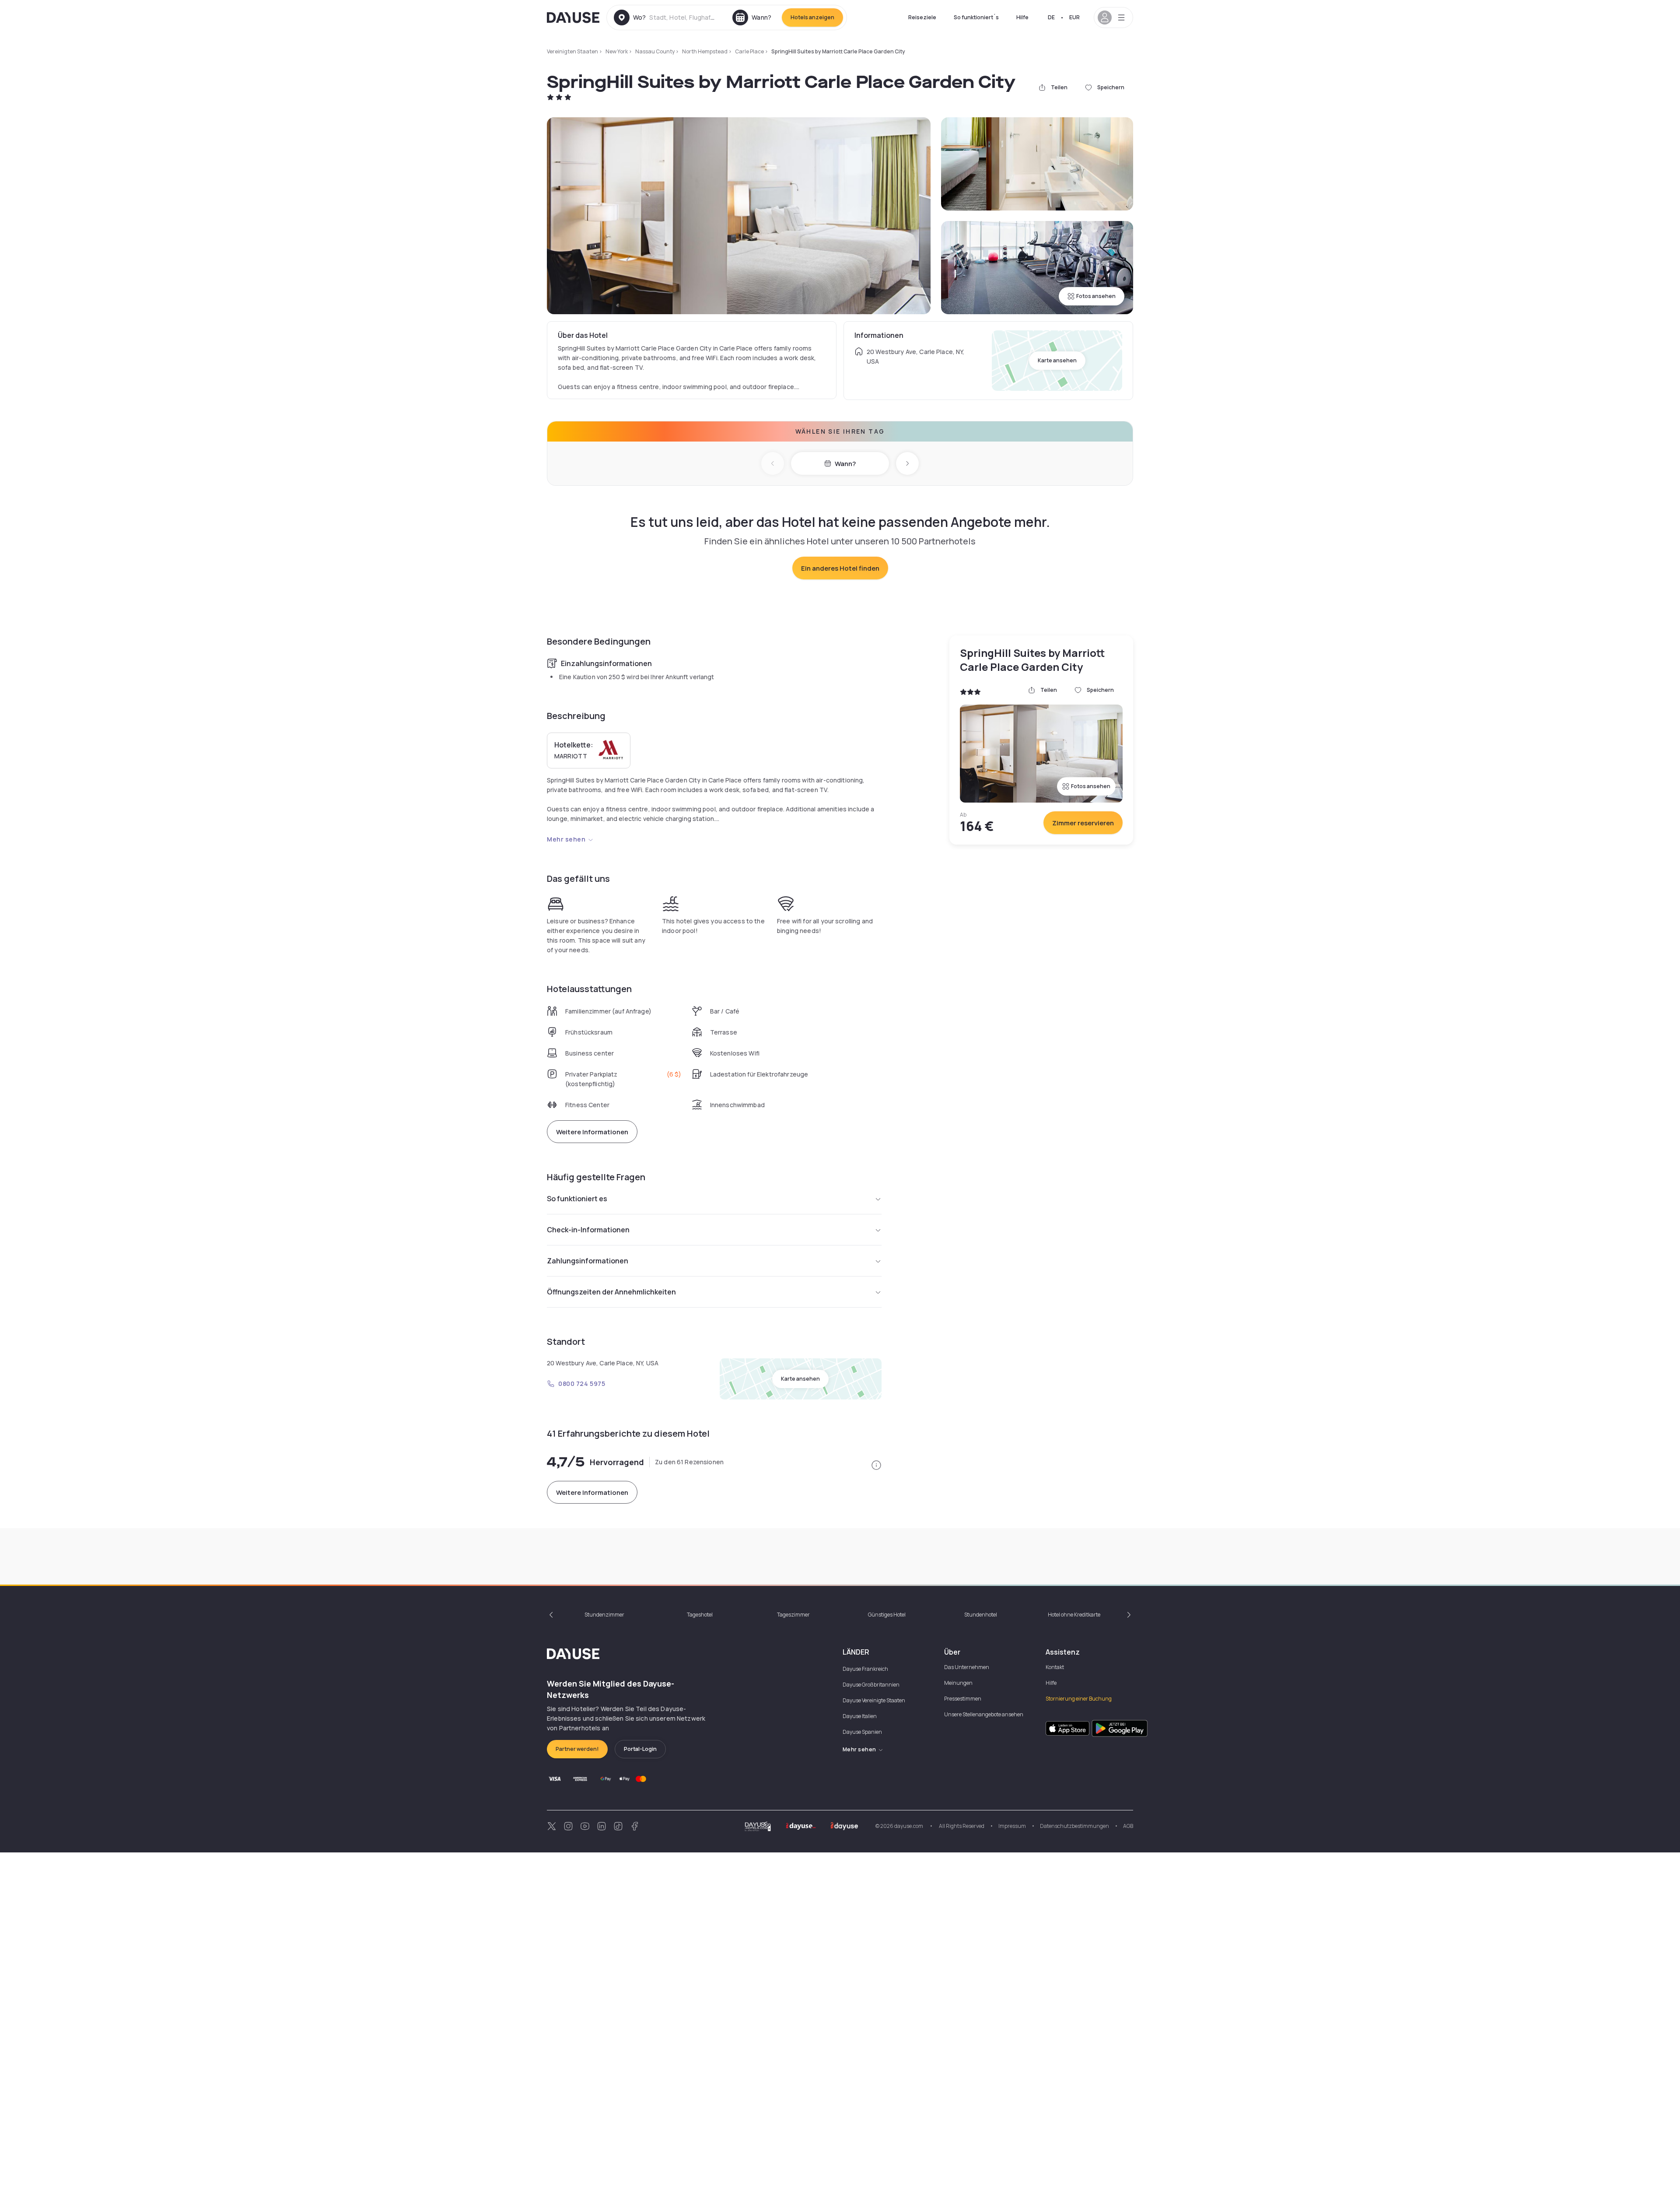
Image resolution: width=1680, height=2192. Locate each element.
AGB (1128, 1826)
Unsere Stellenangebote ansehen (984, 1714)
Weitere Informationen (592, 1132)
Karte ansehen (1057, 360)
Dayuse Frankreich (865, 1669)
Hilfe (1022, 17)
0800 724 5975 (582, 1384)
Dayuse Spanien (862, 1732)
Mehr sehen (566, 839)
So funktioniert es (577, 1199)
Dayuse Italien (860, 1716)
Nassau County (655, 51)
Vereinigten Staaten (572, 51)
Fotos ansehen (1096, 296)
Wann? (845, 464)
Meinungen (958, 1683)
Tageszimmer (793, 1615)
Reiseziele (922, 17)
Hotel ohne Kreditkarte (1074, 1615)
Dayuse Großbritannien (871, 1685)
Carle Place (749, 51)
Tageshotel (700, 1615)
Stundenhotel (981, 1615)
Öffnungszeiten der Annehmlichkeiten (611, 1292)
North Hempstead (705, 51)
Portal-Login (640, 1749)
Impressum (1012, 1826)
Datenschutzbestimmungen (1074, 1826)
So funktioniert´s (976, 17)
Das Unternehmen (967, 1667)
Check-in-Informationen (588, 1230)
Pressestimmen (963, 1699)
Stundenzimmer (604, 1615)
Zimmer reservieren (1083, 823)
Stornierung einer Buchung (1079, 1699)
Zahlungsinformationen (588, 1261)
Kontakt (1055, 1667)
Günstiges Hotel (887, 1615)
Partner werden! (577, 1749)
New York (617, 51)
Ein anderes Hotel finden (840, 568)
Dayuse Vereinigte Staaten (874, 1700)
